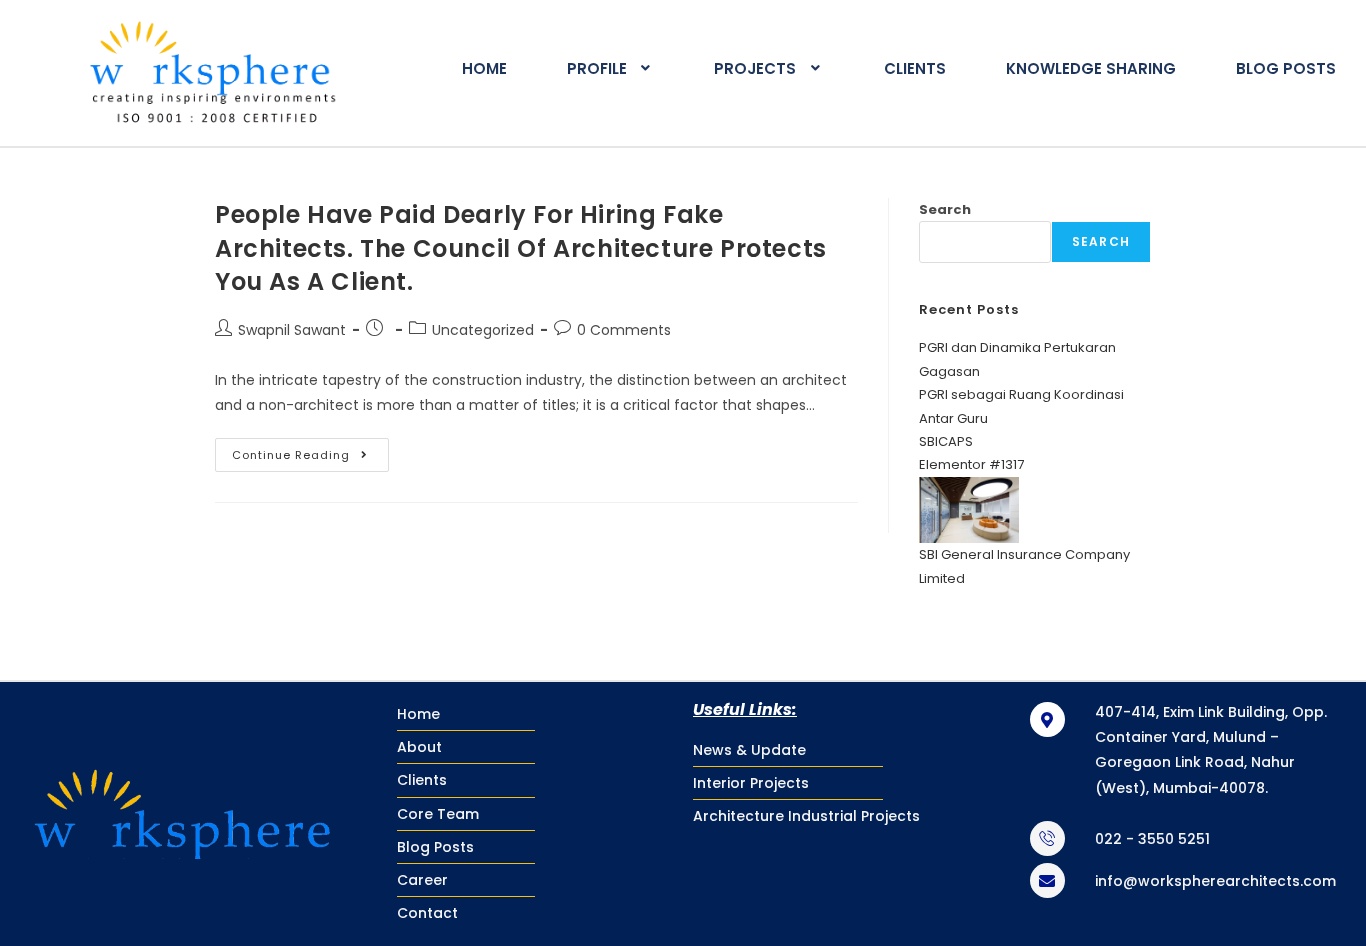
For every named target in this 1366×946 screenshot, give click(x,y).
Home (484, 68)
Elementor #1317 (971, 464)
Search (945, 209)
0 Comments (624, 330)
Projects (755, 68)
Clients (915, 68)
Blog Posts (1286, 68)
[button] (611, 68)
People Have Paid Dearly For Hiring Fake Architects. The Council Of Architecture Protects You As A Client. (521, 248)
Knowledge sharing (1091, 68)
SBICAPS (946, 441)
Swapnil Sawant (292, 330)
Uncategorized (483, 330)
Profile (597, 68)
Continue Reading (310, 450)
